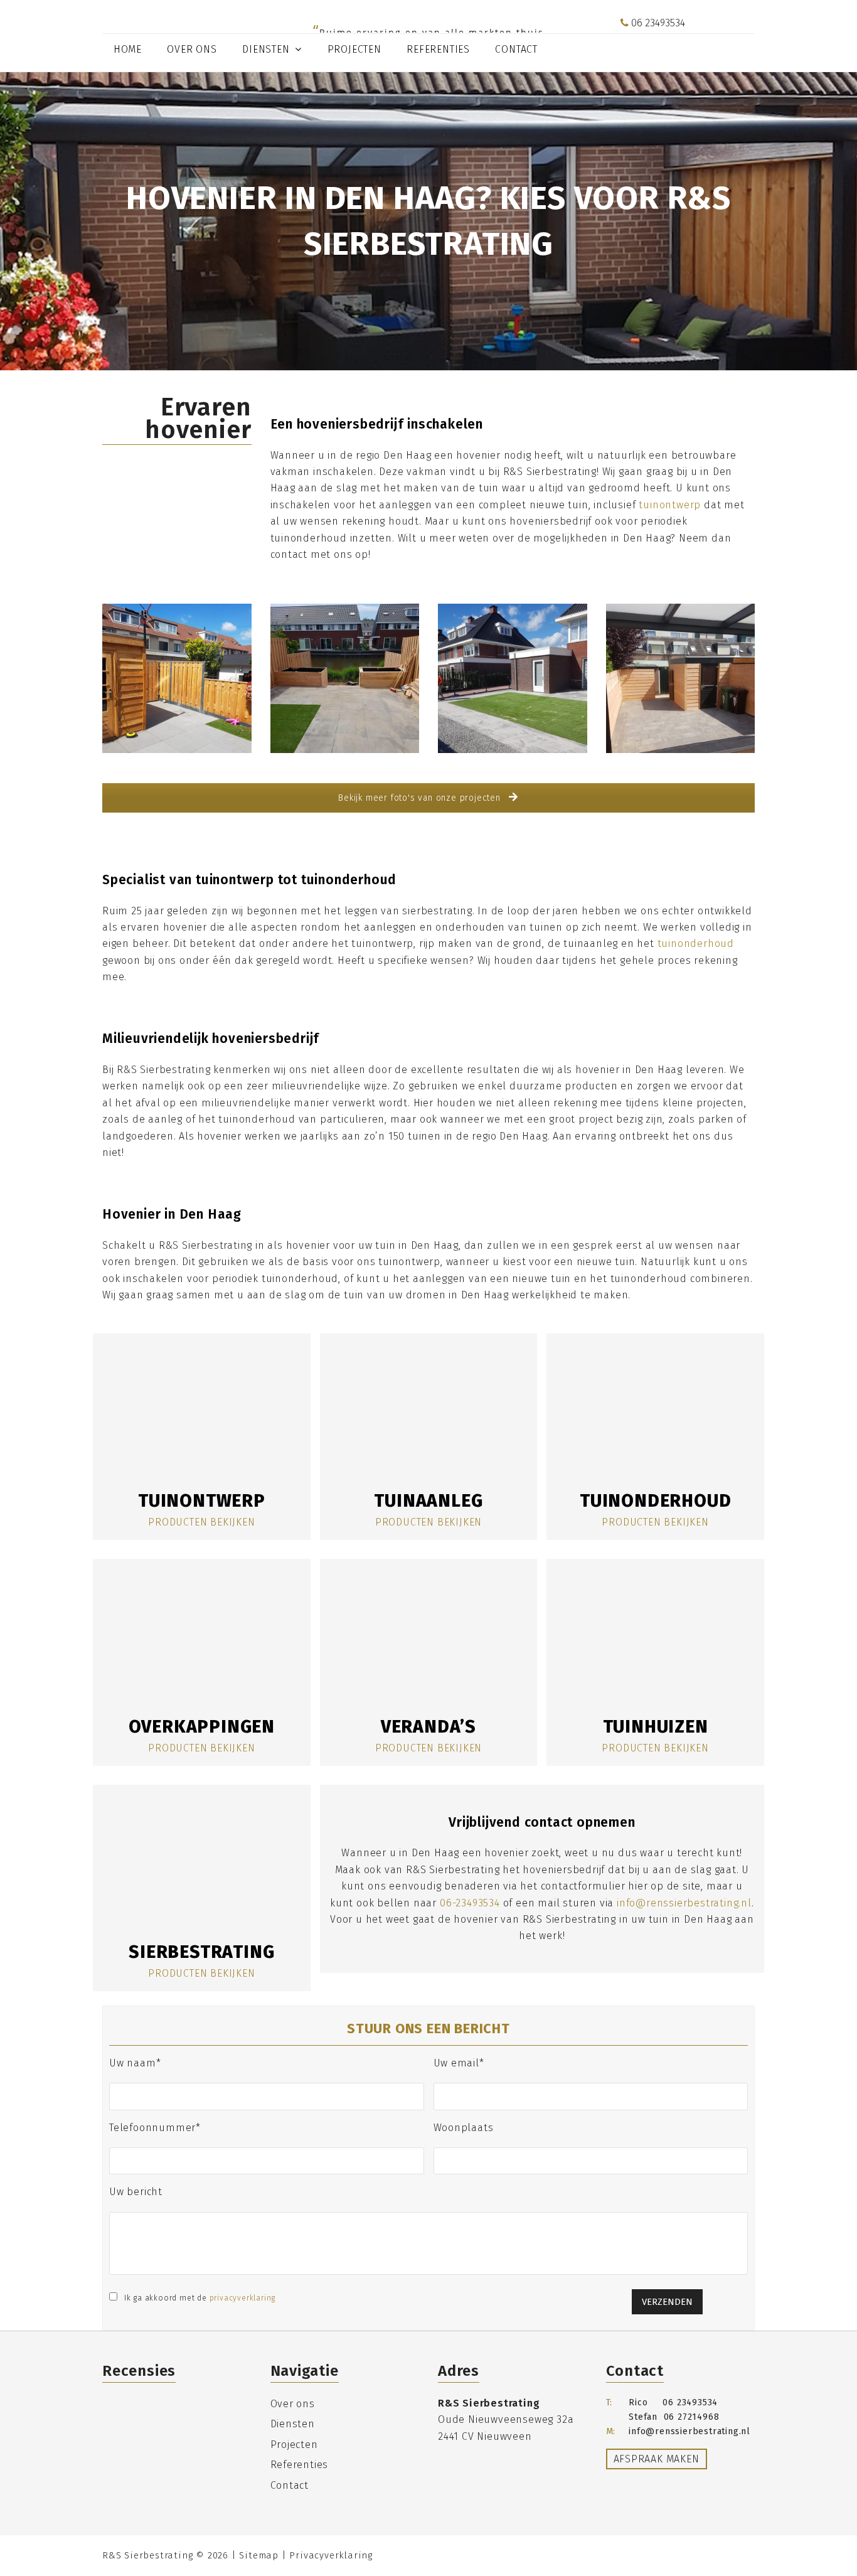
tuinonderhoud (696, 943)
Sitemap (259, 2555)
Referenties (300, 2465)
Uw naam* (135, 2063)
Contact (290, 2485)
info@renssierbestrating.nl (693, 40)
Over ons (293, 2404)
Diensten (293, 2424)
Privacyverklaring (331, 2555)
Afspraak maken (657, 2459)
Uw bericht (136, 2192)
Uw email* (459, 2063)
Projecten (294, 2445)
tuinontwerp (670, 505)
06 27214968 (692, 2417)
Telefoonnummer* (155, 2127)
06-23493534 (470, 1903)
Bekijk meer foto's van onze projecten (421, 798)
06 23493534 (657, 23)
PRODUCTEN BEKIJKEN (201, 1522)
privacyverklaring (243, 2298)
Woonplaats (464, 2127)
